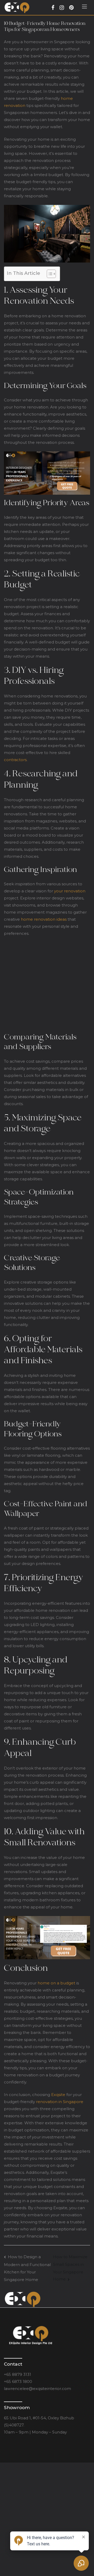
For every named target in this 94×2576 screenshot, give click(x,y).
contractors (15, 760)
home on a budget (56, 1983)
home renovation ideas (44, 919)
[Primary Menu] (84, 8)
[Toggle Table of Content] (49, 274)
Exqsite (58, 2095)
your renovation (70, 891)
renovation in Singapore (60, 2102)
